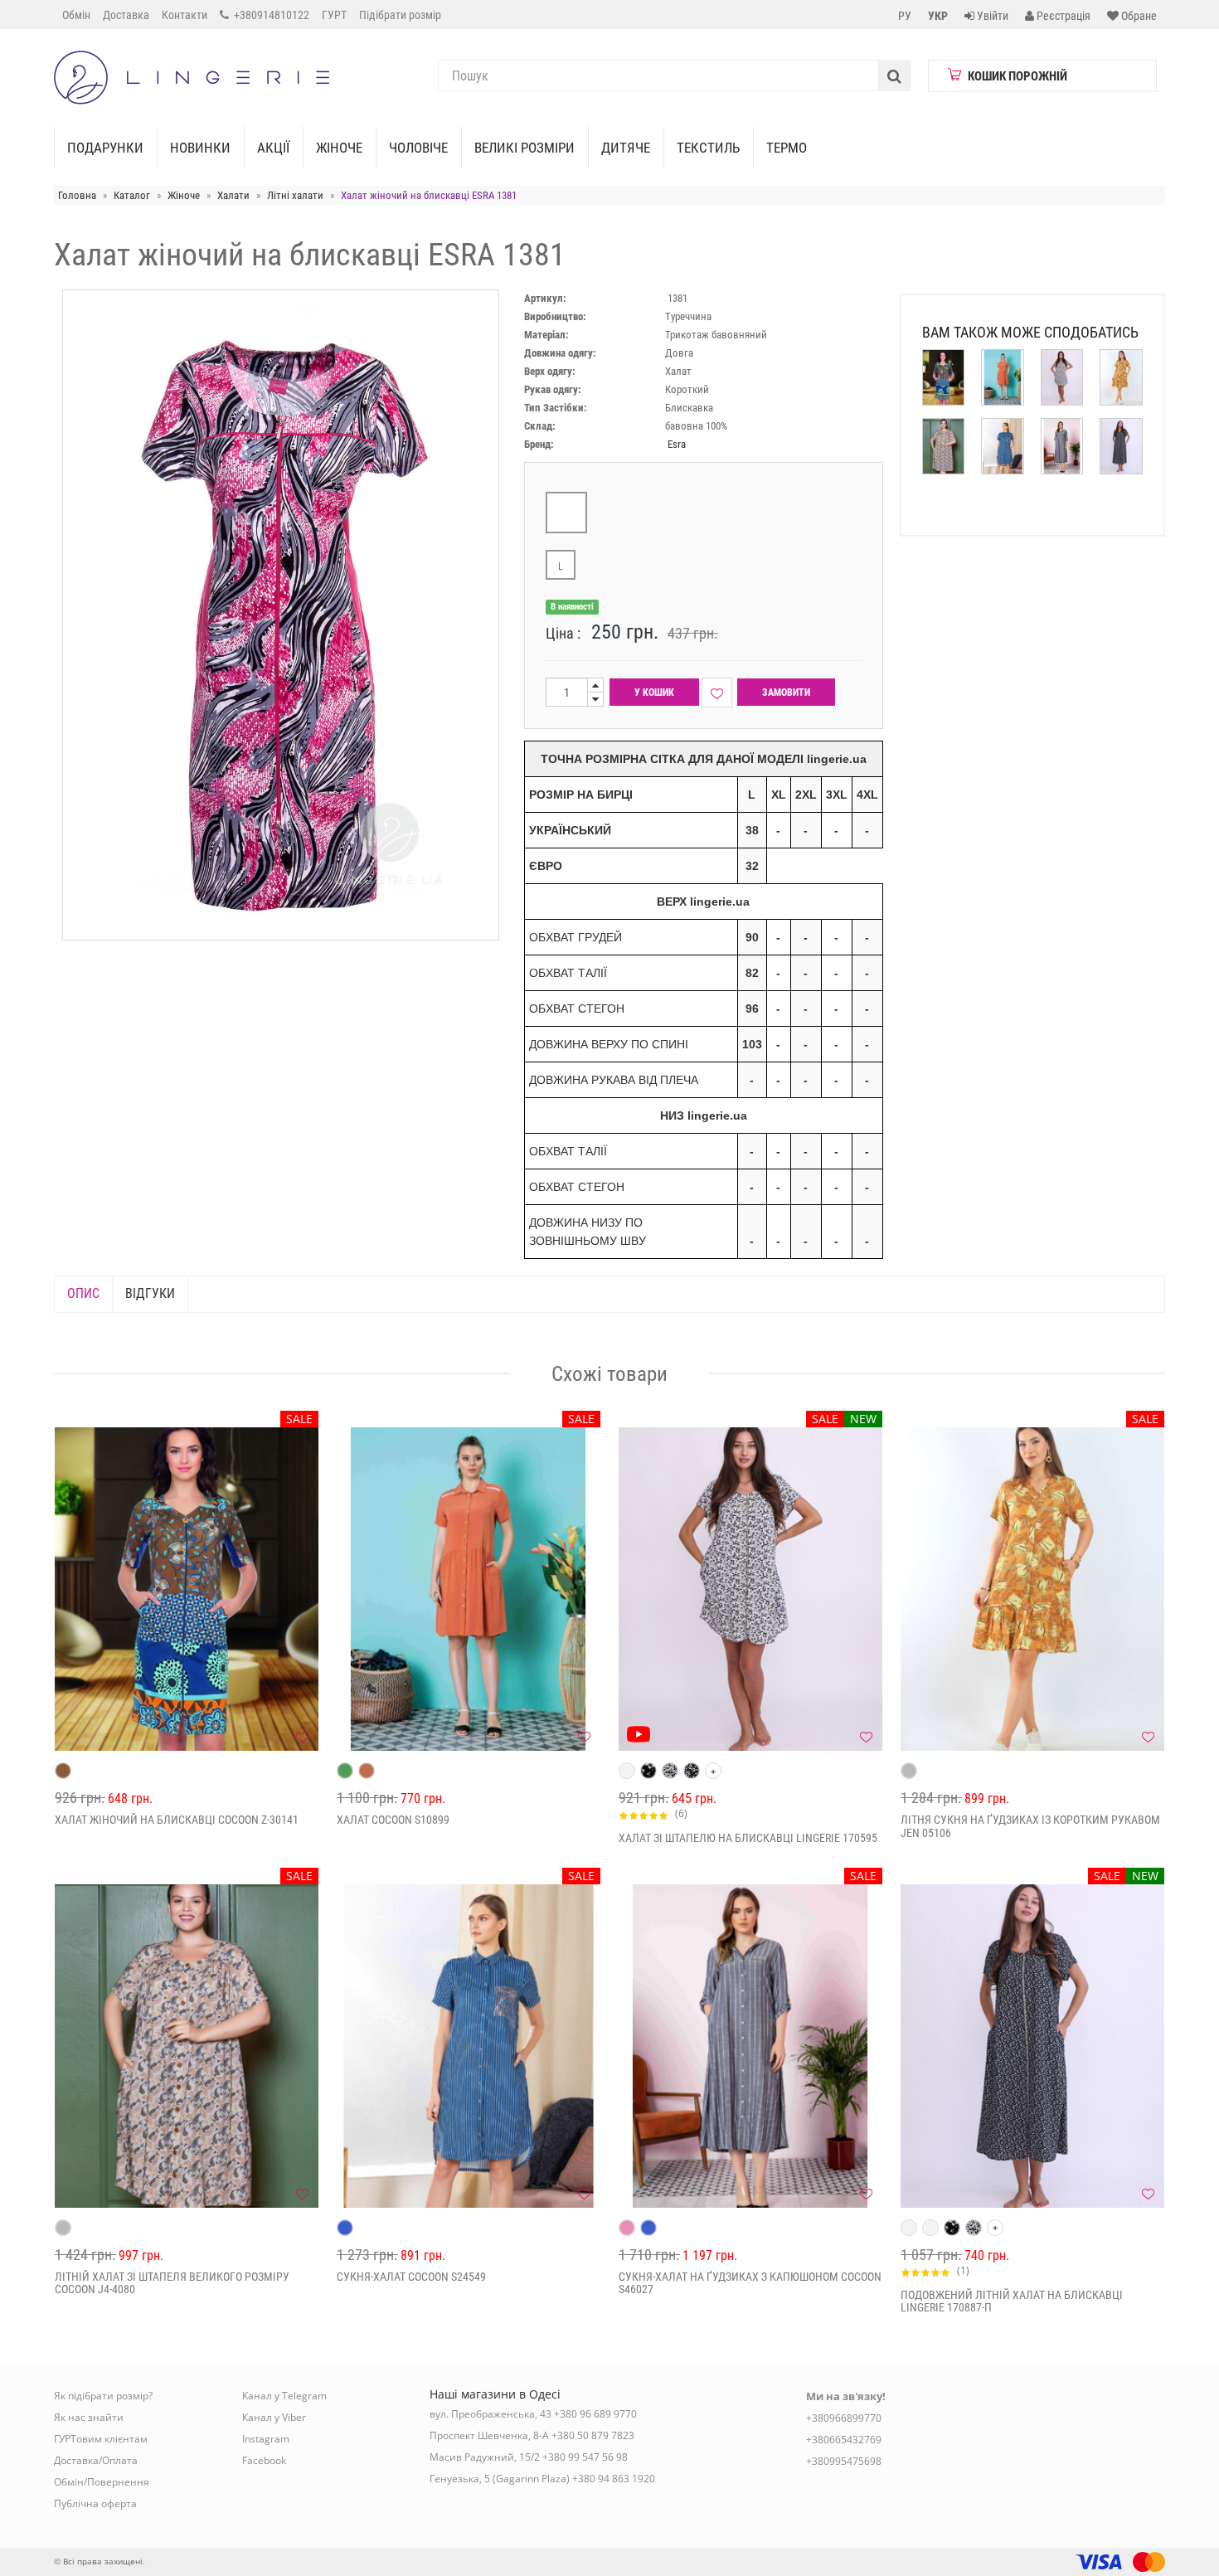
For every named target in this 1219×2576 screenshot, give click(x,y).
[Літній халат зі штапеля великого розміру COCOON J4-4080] (187, 2046)
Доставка (126, 15)
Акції (273, 148)
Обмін (76, 15)
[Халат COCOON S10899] (469, 1589)
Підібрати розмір (400, 15)
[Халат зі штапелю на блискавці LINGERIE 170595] (750, 1589)
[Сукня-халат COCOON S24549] (469, 2046)
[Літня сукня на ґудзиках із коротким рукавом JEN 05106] (1032, 1589)
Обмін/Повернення (102, 2482)
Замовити (786, 693)
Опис (83, 1293)
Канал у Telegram (284, 2396)
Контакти (185, 15)
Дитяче (626, 148)
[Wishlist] (717, 693)
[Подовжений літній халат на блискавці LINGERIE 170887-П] (1032, 2046)
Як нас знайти (89, 2417)
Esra (677, 444)
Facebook (264, 2460)
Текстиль (708, 148)
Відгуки (150, 1293)
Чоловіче (418, 148)
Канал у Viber (274, 2417)
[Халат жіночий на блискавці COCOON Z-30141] (187, 1589)
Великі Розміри (525, 148)
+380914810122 (270, 15)
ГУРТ (334, 15)
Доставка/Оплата (96, 2460)
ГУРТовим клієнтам (101, 2439)
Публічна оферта (95, 2503)
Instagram (266, 2439)
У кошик (654, 693)
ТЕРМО (787, 148)
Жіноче (339, 148)
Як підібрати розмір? (103, 2396)
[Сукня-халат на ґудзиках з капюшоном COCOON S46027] (750, 2046)
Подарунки (105, 148)
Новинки (200, 148)
